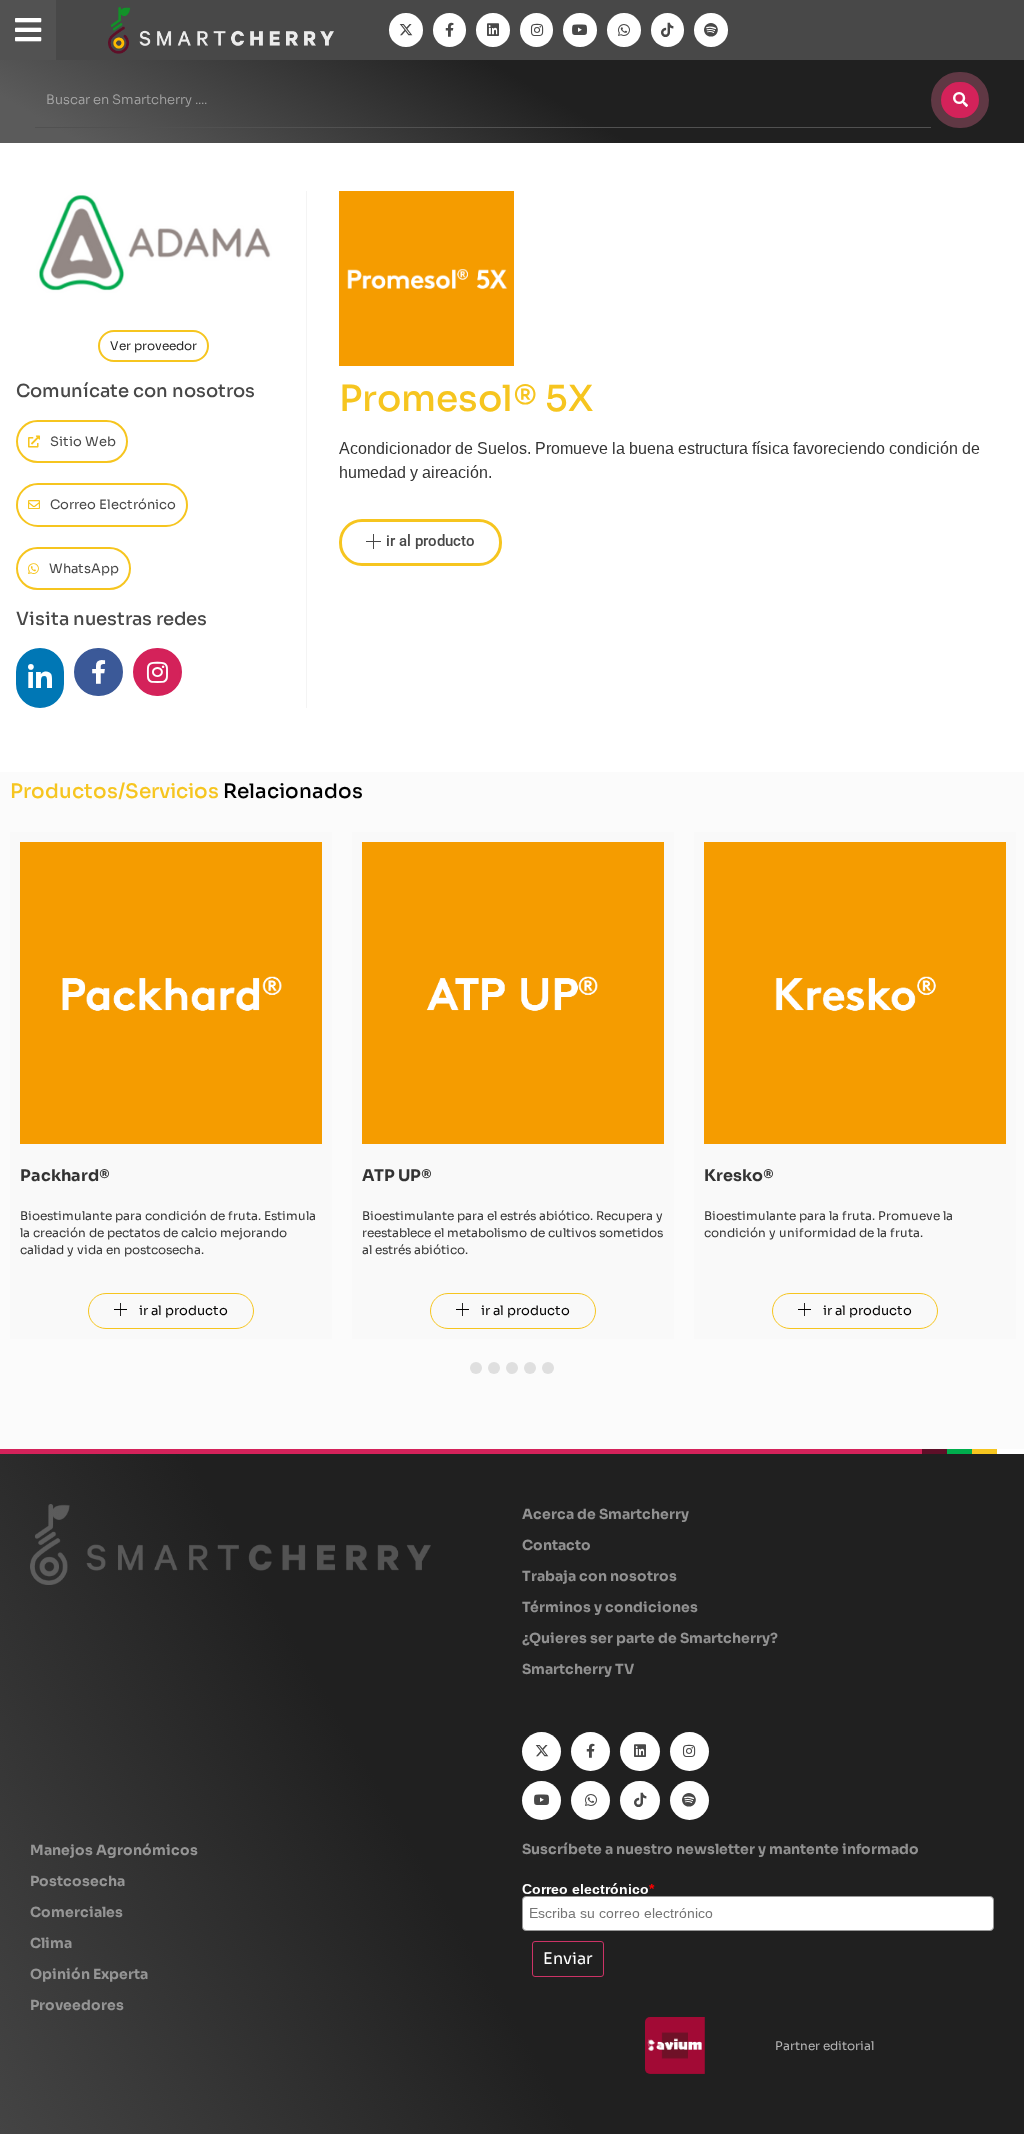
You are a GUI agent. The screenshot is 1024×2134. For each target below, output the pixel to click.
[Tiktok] (668, 30)
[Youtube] (580, 30)
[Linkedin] (493, 30)
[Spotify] (711, 30)
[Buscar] (960, 100)
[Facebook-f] (450, 30)
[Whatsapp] (624, 30)
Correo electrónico (588, 1889)
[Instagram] (537, 30)
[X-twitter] (406, 30)
